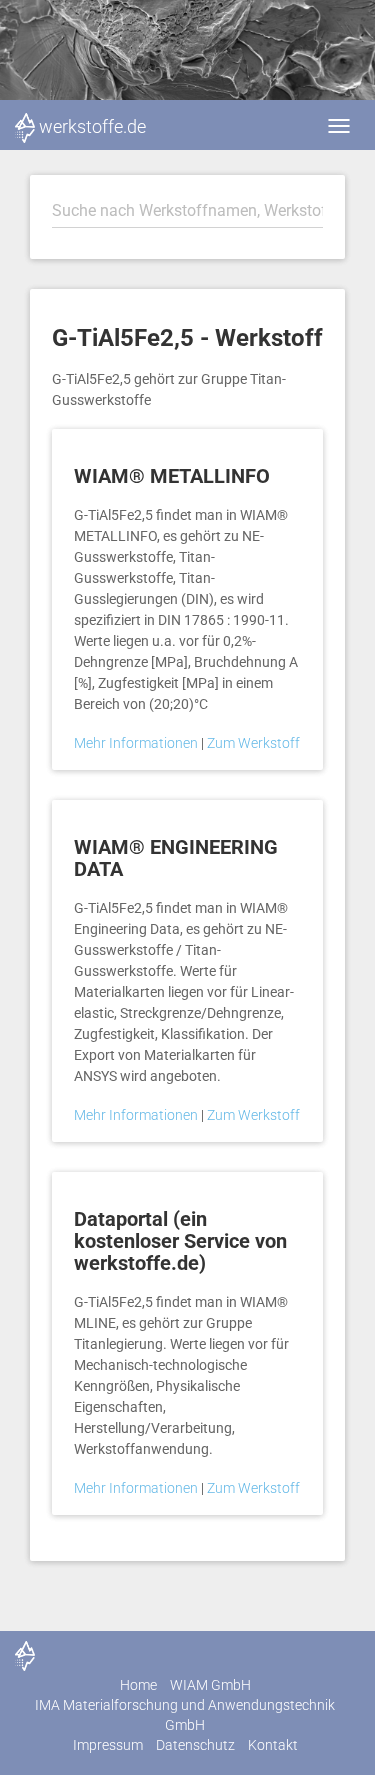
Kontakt (273, 1745)
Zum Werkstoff (253, 743)
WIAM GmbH (210, 1685)
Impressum (108, 1745)
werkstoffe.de (92, 126)
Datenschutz (195, 1745)
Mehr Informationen (137, 743)
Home (138, 1685)
